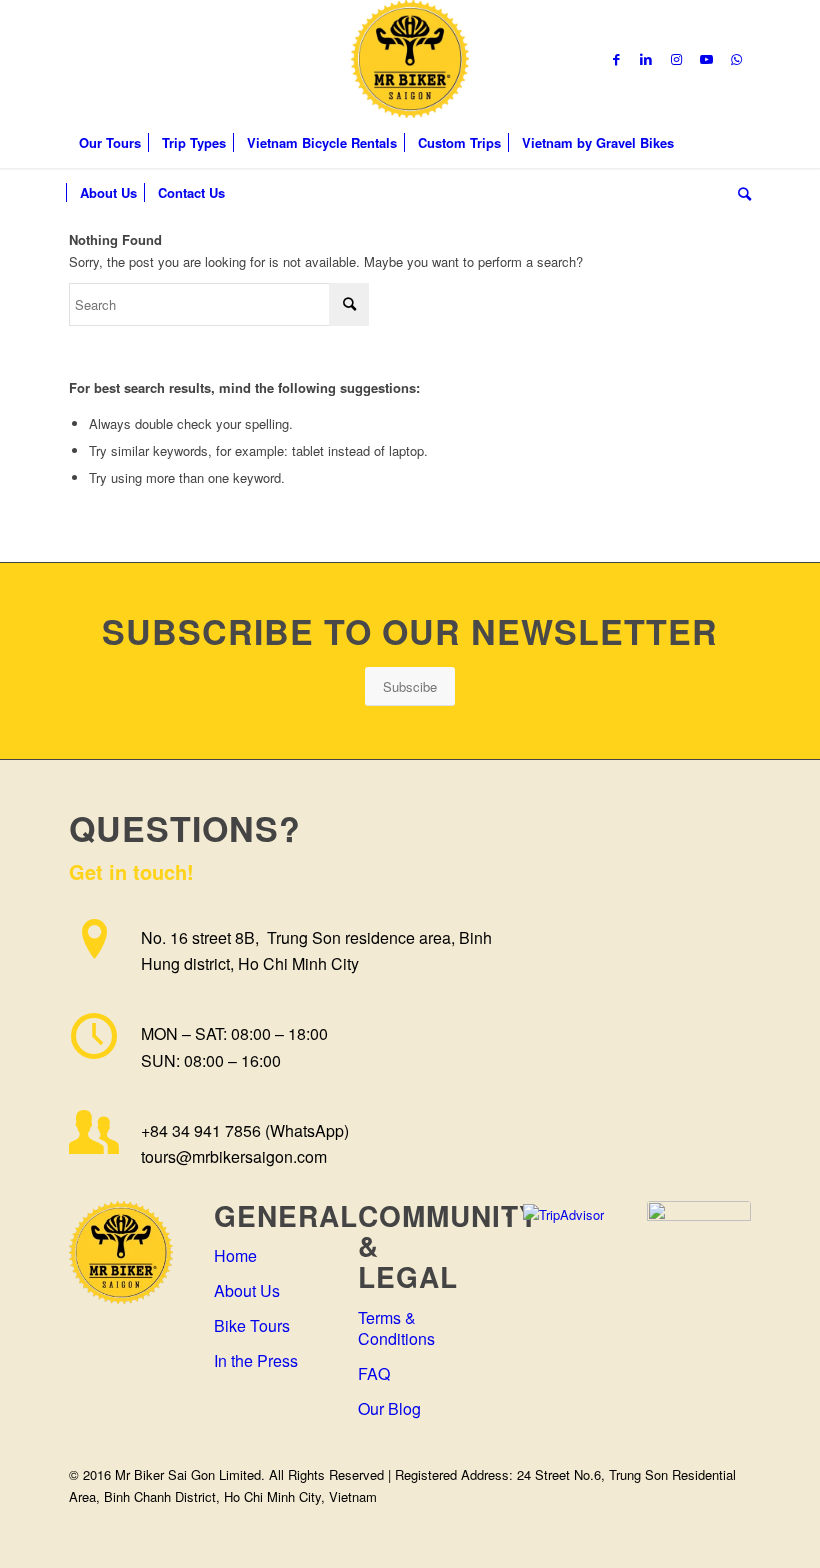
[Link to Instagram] (676, 59)
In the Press (256, 1360)
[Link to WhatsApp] (736, 59)
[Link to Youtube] (706, 59)
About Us (247, 1290)
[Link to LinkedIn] (646, 59)
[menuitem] (110, 143)
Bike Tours (252, 1325)
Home (235, 1255)
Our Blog (389, 1408)
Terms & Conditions (396, 1328)
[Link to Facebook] (616, 59)
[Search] (739, 193)
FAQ (374, 1373)
